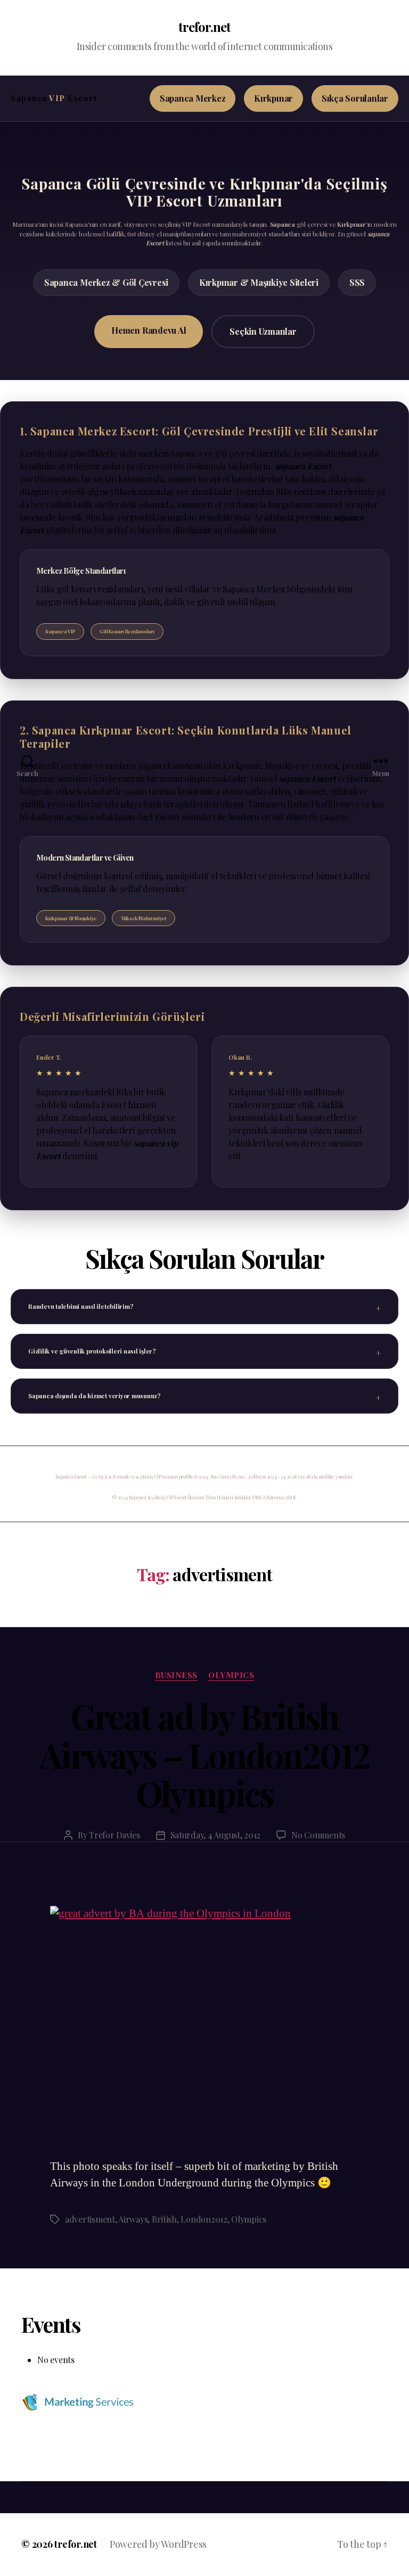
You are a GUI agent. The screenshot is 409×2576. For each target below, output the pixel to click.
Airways (133, 2219)
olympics (231, 1675)
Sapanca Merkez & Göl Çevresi (106, 282)
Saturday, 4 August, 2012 (216, 1835)
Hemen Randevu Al (149, 330)
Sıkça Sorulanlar (355, 98)
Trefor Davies (114, 1835)
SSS (357, 282)
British (164, 2219)
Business (176, 1675)
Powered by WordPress (158, 2544)
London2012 (204, 2219)
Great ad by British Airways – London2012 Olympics (204, 1755)
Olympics (249, 2219)
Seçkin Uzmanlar (263, 331)
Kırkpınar (273, 98)
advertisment (90, 2219)
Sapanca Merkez (193, 98)
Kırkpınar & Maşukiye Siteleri (259, 282)
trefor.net (204, 27)
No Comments (318, 1835)
